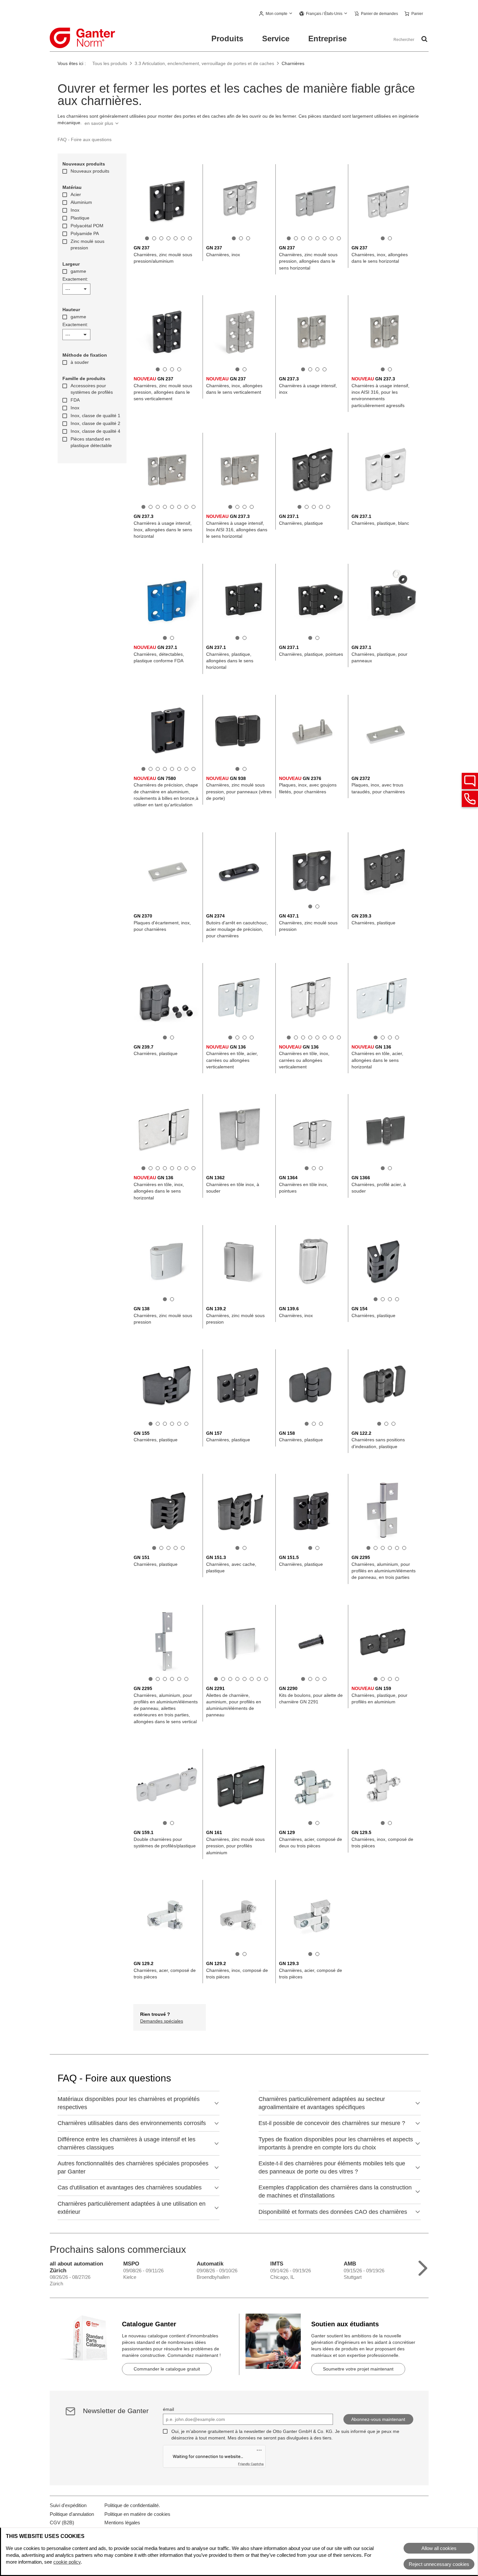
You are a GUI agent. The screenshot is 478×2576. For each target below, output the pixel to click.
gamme (78, 271)
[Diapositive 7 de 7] (190, 238)
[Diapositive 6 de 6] (186, 1424)
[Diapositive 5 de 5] (328, 507)
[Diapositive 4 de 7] (168, 238)
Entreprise (327, 39)
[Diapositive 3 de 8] (303, 238)
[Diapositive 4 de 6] (172, 1424)
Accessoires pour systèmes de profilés (92, 389)
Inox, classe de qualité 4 (95, 431)
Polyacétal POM (87, 226)
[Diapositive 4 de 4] (179, 369)
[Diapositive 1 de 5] (299, 507)
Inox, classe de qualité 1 (95, 416)
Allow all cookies (439, 2548)
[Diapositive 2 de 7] (154, 238)
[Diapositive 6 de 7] (183, 238)
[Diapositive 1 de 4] (158, 369)
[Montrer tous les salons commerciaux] (423, 2267)
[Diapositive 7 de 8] (332, 238)
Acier (76, 194)
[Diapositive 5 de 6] (179, 1424)
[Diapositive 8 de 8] (339, 238)
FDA (75, 400)
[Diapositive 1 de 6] (151, 1424)
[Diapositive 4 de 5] (321, 507)
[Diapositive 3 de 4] (172, 369)
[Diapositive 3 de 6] (165, 1424)
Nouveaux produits (90, 171)
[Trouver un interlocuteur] (470, 781)
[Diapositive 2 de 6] (158, 1424)
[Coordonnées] (470, 799)
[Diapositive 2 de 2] (390, 238)
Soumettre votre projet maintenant (358, 2369)
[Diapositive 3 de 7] (161, 238)
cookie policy (67, 2562)
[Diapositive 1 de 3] (234, 238)
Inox (75, 210)
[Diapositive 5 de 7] (176, 238)
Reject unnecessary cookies (439, 2564)
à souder (80, 362)
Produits (227, 39)
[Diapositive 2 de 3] (241, 238)
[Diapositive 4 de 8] (310, 238)
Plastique (80, 218)
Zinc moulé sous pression (87, 244)
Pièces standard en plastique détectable (91, 442)
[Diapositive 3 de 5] (314, 507)
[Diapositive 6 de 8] (325, 238)
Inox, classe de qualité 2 (95, 423)
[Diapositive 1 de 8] (289, 238)
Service (276, 39)
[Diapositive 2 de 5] (307, 507)
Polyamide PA (85, 233)
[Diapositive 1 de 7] (147, 238)
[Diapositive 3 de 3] (248, 238)
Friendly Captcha (251, 2464)
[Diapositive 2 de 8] (296, 238)
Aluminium (81, 202)
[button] (276, 14)
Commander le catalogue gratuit (167, 2369)
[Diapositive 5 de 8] (317, 238)
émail (168, 2409)
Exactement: (75, 279)
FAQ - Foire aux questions (85, 139)
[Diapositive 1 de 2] (383, 238)
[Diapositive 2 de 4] (165, 369)
